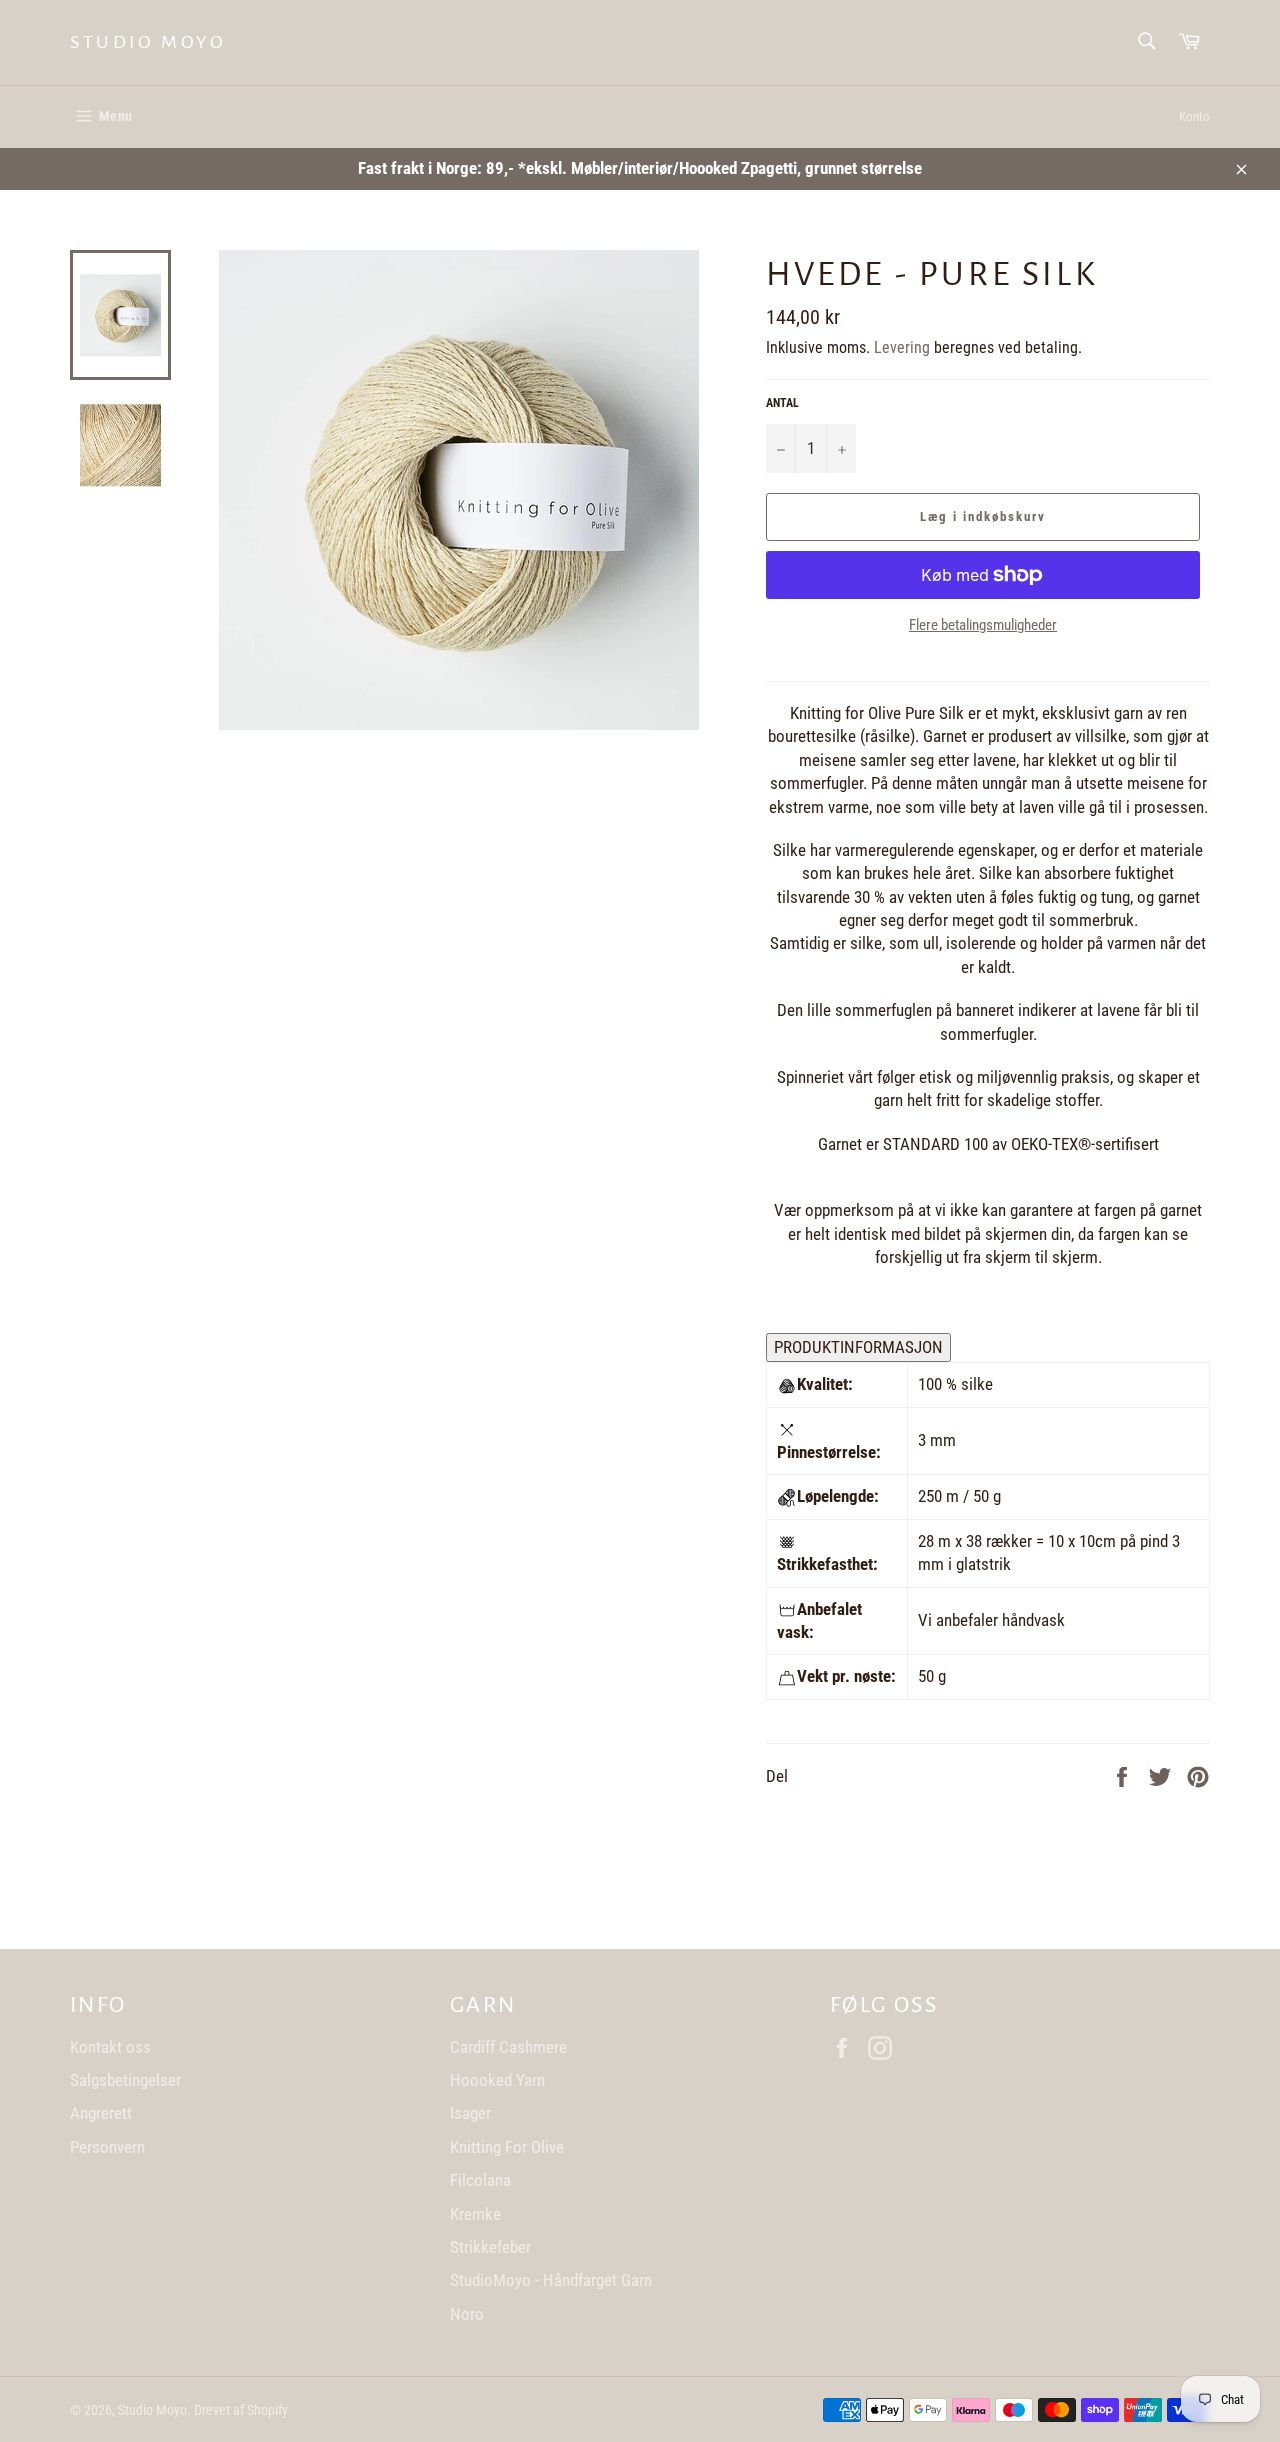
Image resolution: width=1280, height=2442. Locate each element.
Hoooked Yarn (497, 2080)
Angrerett (101, 2113)
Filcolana (480, 2180)
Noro (467, 2314)
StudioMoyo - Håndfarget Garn (551, 2280)
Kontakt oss (110, 2047)
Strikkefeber (490, 2247)
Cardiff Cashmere (508, 2047)
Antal (782, 403)
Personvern (107, 2147)
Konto (1194, 116)
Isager (470, 2113)
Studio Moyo (148, 42)
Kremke (475, 2214)
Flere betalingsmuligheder (983, 625)
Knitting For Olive (507, 2147)
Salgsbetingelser (125, 2080)
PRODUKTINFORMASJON (858, 1347)
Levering (902, 347)
